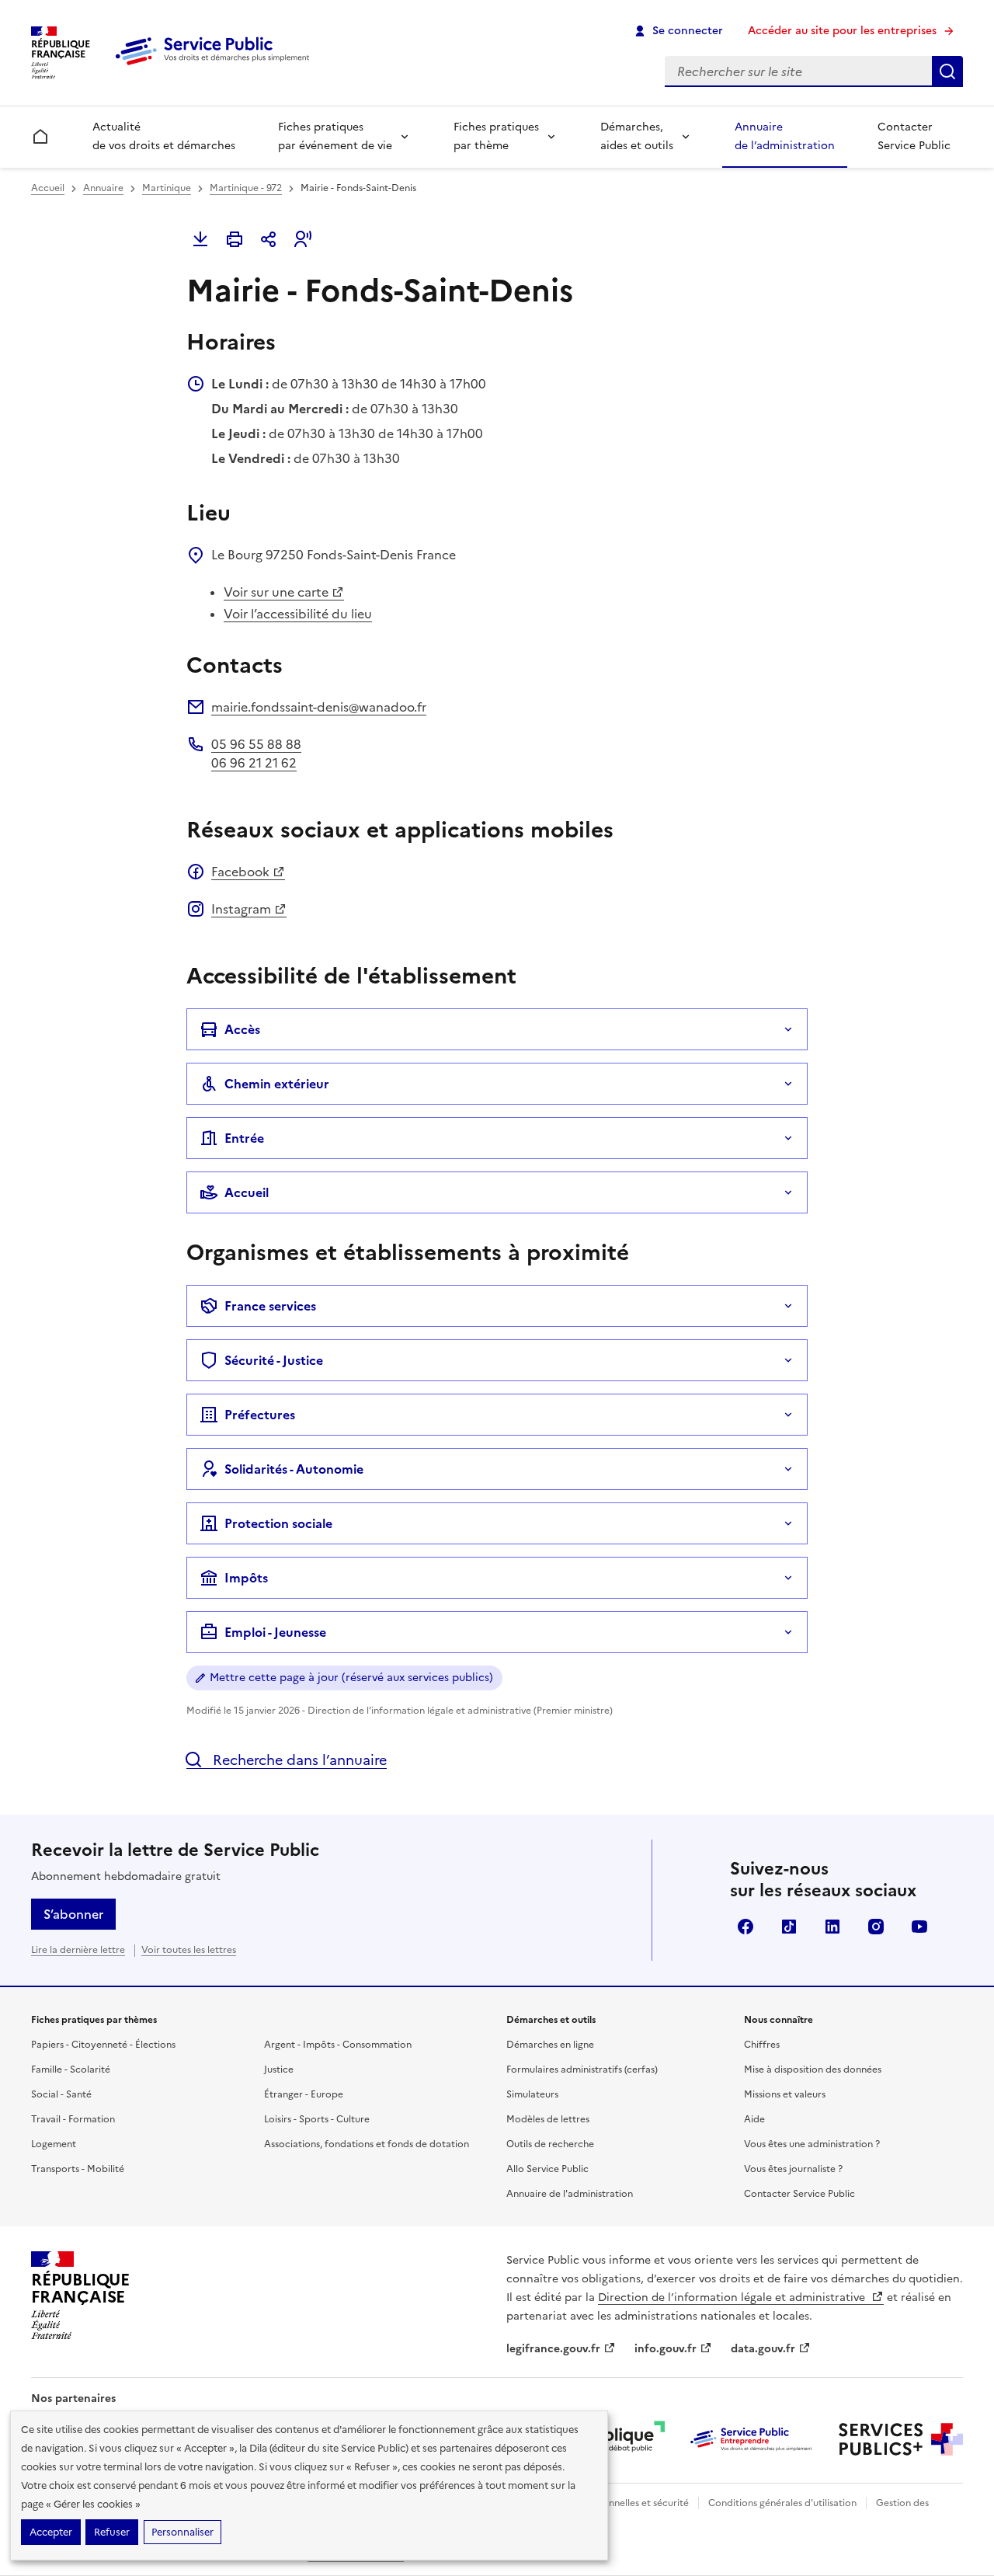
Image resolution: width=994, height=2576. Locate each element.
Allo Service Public (547, 2169)
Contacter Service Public (914, 136)
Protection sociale (278, 1523)
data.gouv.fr (763, 2349)
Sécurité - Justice (274, 1360)
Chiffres (762, 2045)
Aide (754, 2119)
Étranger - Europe (304, 2094)
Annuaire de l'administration (570, 2194)
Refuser (112, 2532)
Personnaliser (182, 2532)
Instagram (241, 909)
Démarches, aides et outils (637, 136)
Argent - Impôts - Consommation (338, 2045)
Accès (242, 1029)
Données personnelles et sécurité (615, 2503)
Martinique (167, 188)
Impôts (246, 1578)
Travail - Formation (73, 2119)
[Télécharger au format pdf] (200, 239)
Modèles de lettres (548, 2119)
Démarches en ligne (550, 2045)
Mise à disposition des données (813, 2070)
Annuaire (103, 188)
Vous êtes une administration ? (812, 2144)
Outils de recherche (550, 2144)
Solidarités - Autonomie (294, 1469)
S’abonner (73, 1914)
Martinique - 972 (246, 188)
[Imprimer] (235, 239)
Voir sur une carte (276, 592)
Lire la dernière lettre (78, 1950)
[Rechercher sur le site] (947, 71)
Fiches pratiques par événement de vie (335, 136)
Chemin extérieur (277, 1084)
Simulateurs (532, 2094)
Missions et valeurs (785, 2094)
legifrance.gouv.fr (553, 2349)
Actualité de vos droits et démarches (164, 136)
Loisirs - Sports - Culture (317, 2119)
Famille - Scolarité (71, 2070)
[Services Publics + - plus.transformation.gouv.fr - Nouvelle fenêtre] (901, 2439)
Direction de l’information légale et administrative (733, 2298)
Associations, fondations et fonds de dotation (367, 2144)
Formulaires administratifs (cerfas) (582, 2070)
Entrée (244, 1138)
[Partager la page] (269, 239)
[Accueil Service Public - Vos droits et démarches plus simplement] (216, 66)
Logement (54, 2144)
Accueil (48, 188)
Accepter (51, 2532)
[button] (303, 239)
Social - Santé (61, 2094)
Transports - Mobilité (78, 2169)
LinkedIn (832, 1927)
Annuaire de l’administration (785, 136)
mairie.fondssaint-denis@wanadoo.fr (319, 707)
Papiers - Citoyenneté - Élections (103, 2045)
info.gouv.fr (666, 2349)
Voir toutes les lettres (189, 1950)
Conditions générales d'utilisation (782, 2503)
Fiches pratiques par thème (496, 136)
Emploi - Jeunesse (275, 1632)
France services (270, 1306)
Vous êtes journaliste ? (793, 2169)
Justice (279, 2070)
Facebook (240, 872)
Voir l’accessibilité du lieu (298, 614)
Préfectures (260, 1415)
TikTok (789, 1927)
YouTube (919, 1927)
